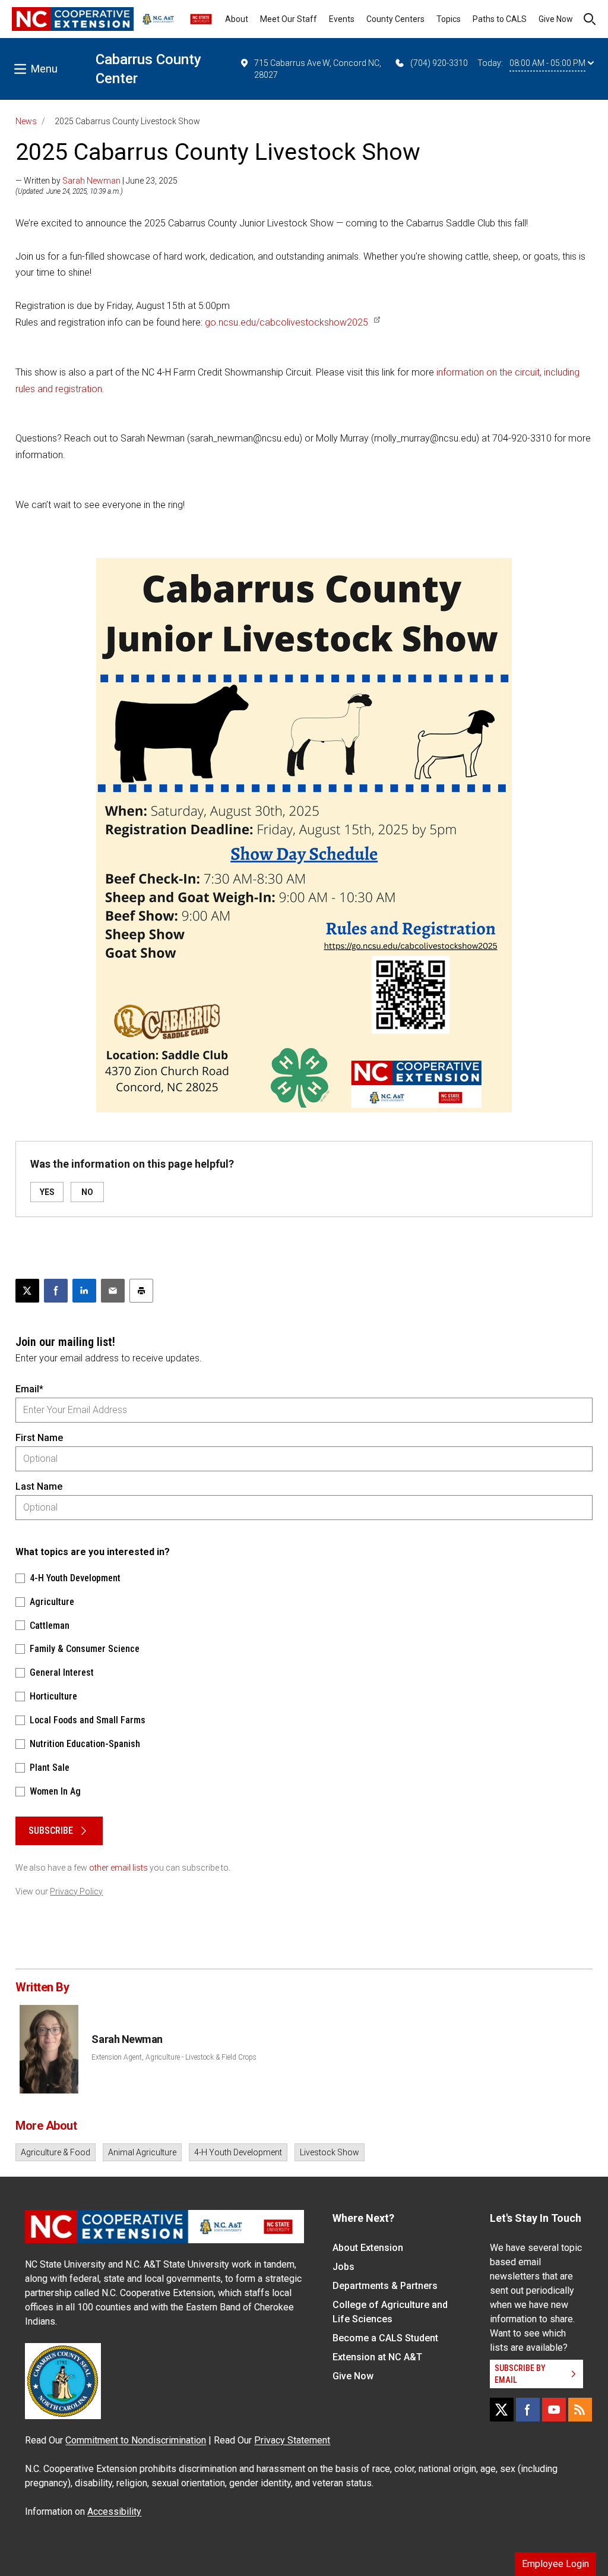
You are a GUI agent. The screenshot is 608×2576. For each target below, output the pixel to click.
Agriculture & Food (56, 2152)
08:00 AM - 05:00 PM (547, 63)
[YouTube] (554, 2410)
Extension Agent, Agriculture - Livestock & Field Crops (174, 2057)
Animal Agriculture (142, 2152)
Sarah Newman (91, 181)
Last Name (39, 1486)
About (237, 19)
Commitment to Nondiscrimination (136, 2440)
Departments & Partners (385, 2286)
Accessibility (114, 2512)
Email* (29, 1389)
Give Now (556, 19)
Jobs (343, 2267)
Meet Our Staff (289, 19)
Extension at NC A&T (377, 2357)
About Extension (368, 2248)
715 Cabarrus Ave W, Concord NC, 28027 (318, 69)
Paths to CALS (500, 19)
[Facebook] (528, 2410)
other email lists (118, 1868)
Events (342, 19)
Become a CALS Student (385, 2338)
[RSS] (580, 2410)
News (26, 121)
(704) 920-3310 (439, 63)
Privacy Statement (292, 2440)
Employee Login (555, 2564)
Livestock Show (330, 2152)
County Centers (395, 19)
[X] (502, 2410)
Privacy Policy (76, 1891)
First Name (39, 1438)
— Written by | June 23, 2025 (96, 181)
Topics (449, 19)
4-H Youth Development (238, 2152)
